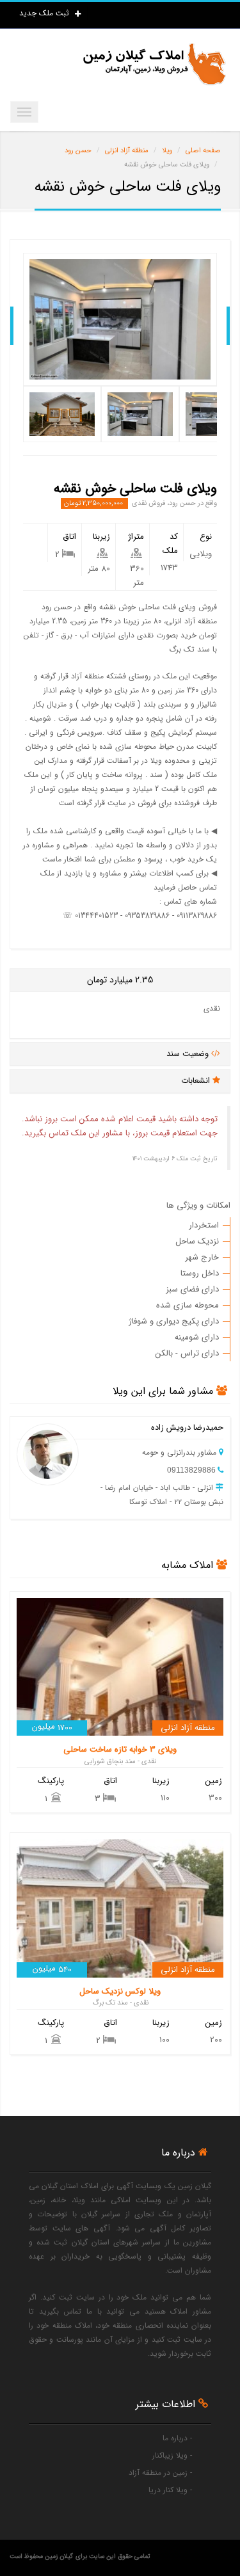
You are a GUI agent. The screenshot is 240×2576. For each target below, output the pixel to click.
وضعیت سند (189, 1054)
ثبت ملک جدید (45, 13)
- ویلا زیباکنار (172, 2455)
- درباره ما (177, 2438)
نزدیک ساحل (197, 1241)
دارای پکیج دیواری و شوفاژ (174, 1321)
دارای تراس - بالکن (187, 1353)
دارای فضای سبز (192, 1289)
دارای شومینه (197, 1337)
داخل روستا (200, 1273)
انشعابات (197, 1081)
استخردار (204, 1225)
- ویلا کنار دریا (170, 2490)
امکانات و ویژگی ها (198, 1205)
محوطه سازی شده (188, 1305)
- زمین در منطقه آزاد (160, 2473)
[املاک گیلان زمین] (154, 64)
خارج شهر (202, 1257)
